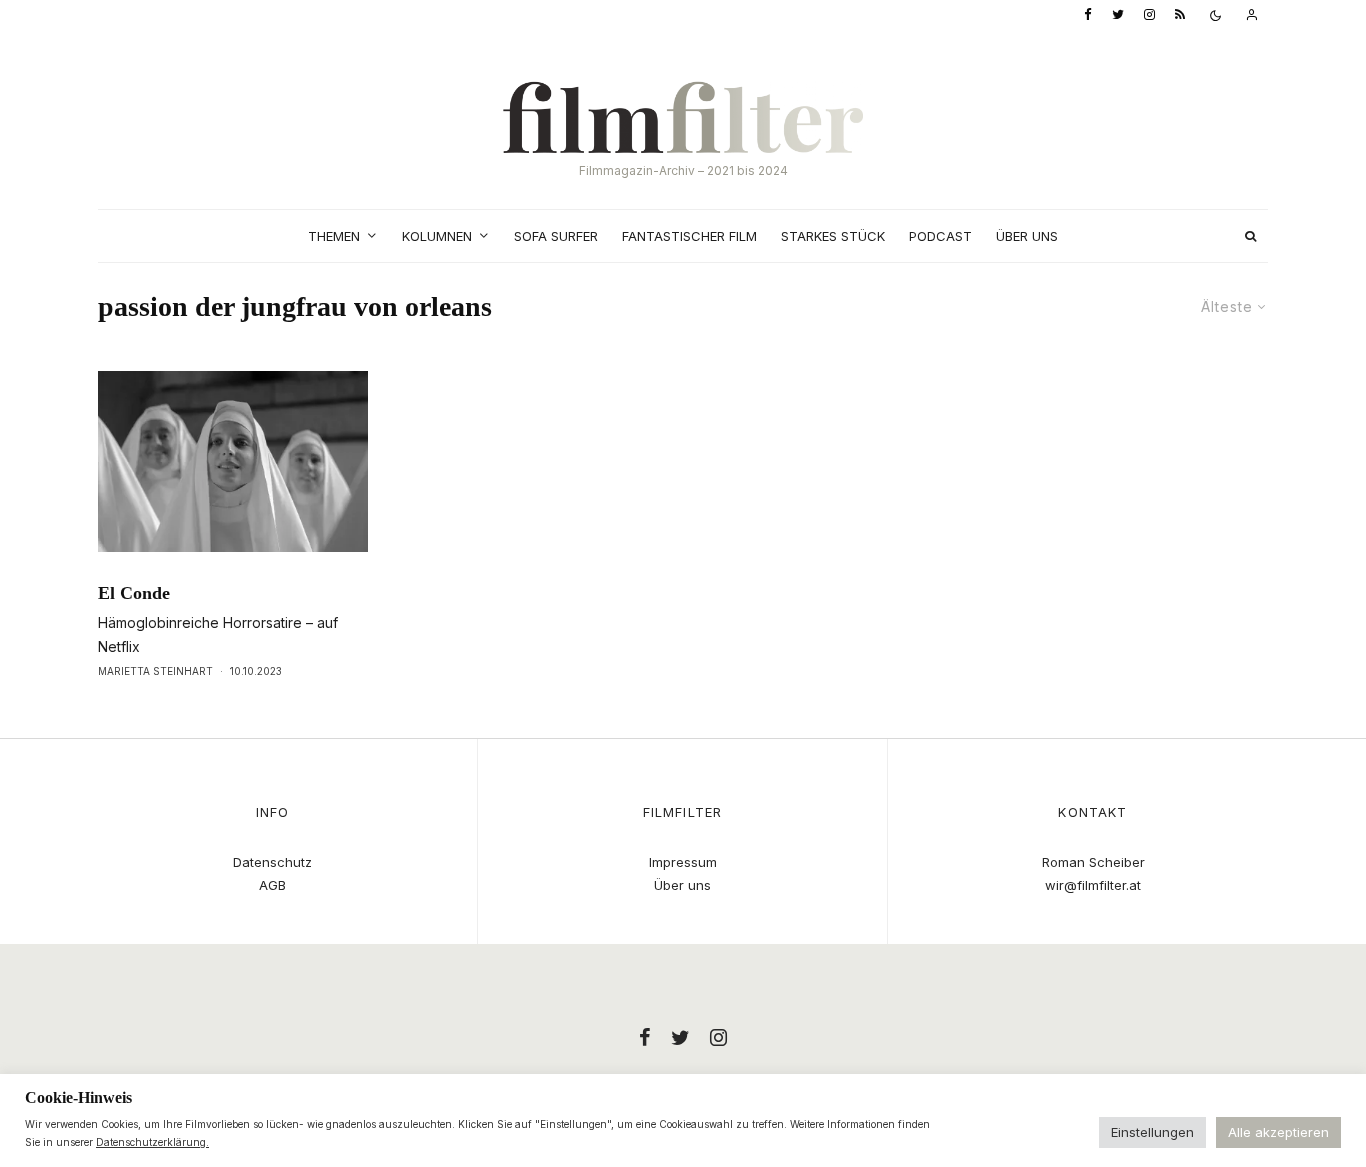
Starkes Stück (833, 236)
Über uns (1027, 236)
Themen (334, 236)
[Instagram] (1149, 15)
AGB (272, 885)
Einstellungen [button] (1152, 1132)
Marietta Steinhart (155, 671)
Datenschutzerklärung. (152, 1142)
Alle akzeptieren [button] (1278, 1132)
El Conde (134, 593)
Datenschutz (272, 862)
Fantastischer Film (689, 236)
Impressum (683, 862)
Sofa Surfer (556, 236)
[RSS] (1180, 15)
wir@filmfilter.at (1093, 885)
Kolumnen (437, 236)
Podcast (940, 236)
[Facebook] (1088, 15)
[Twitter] (1118, 15)
